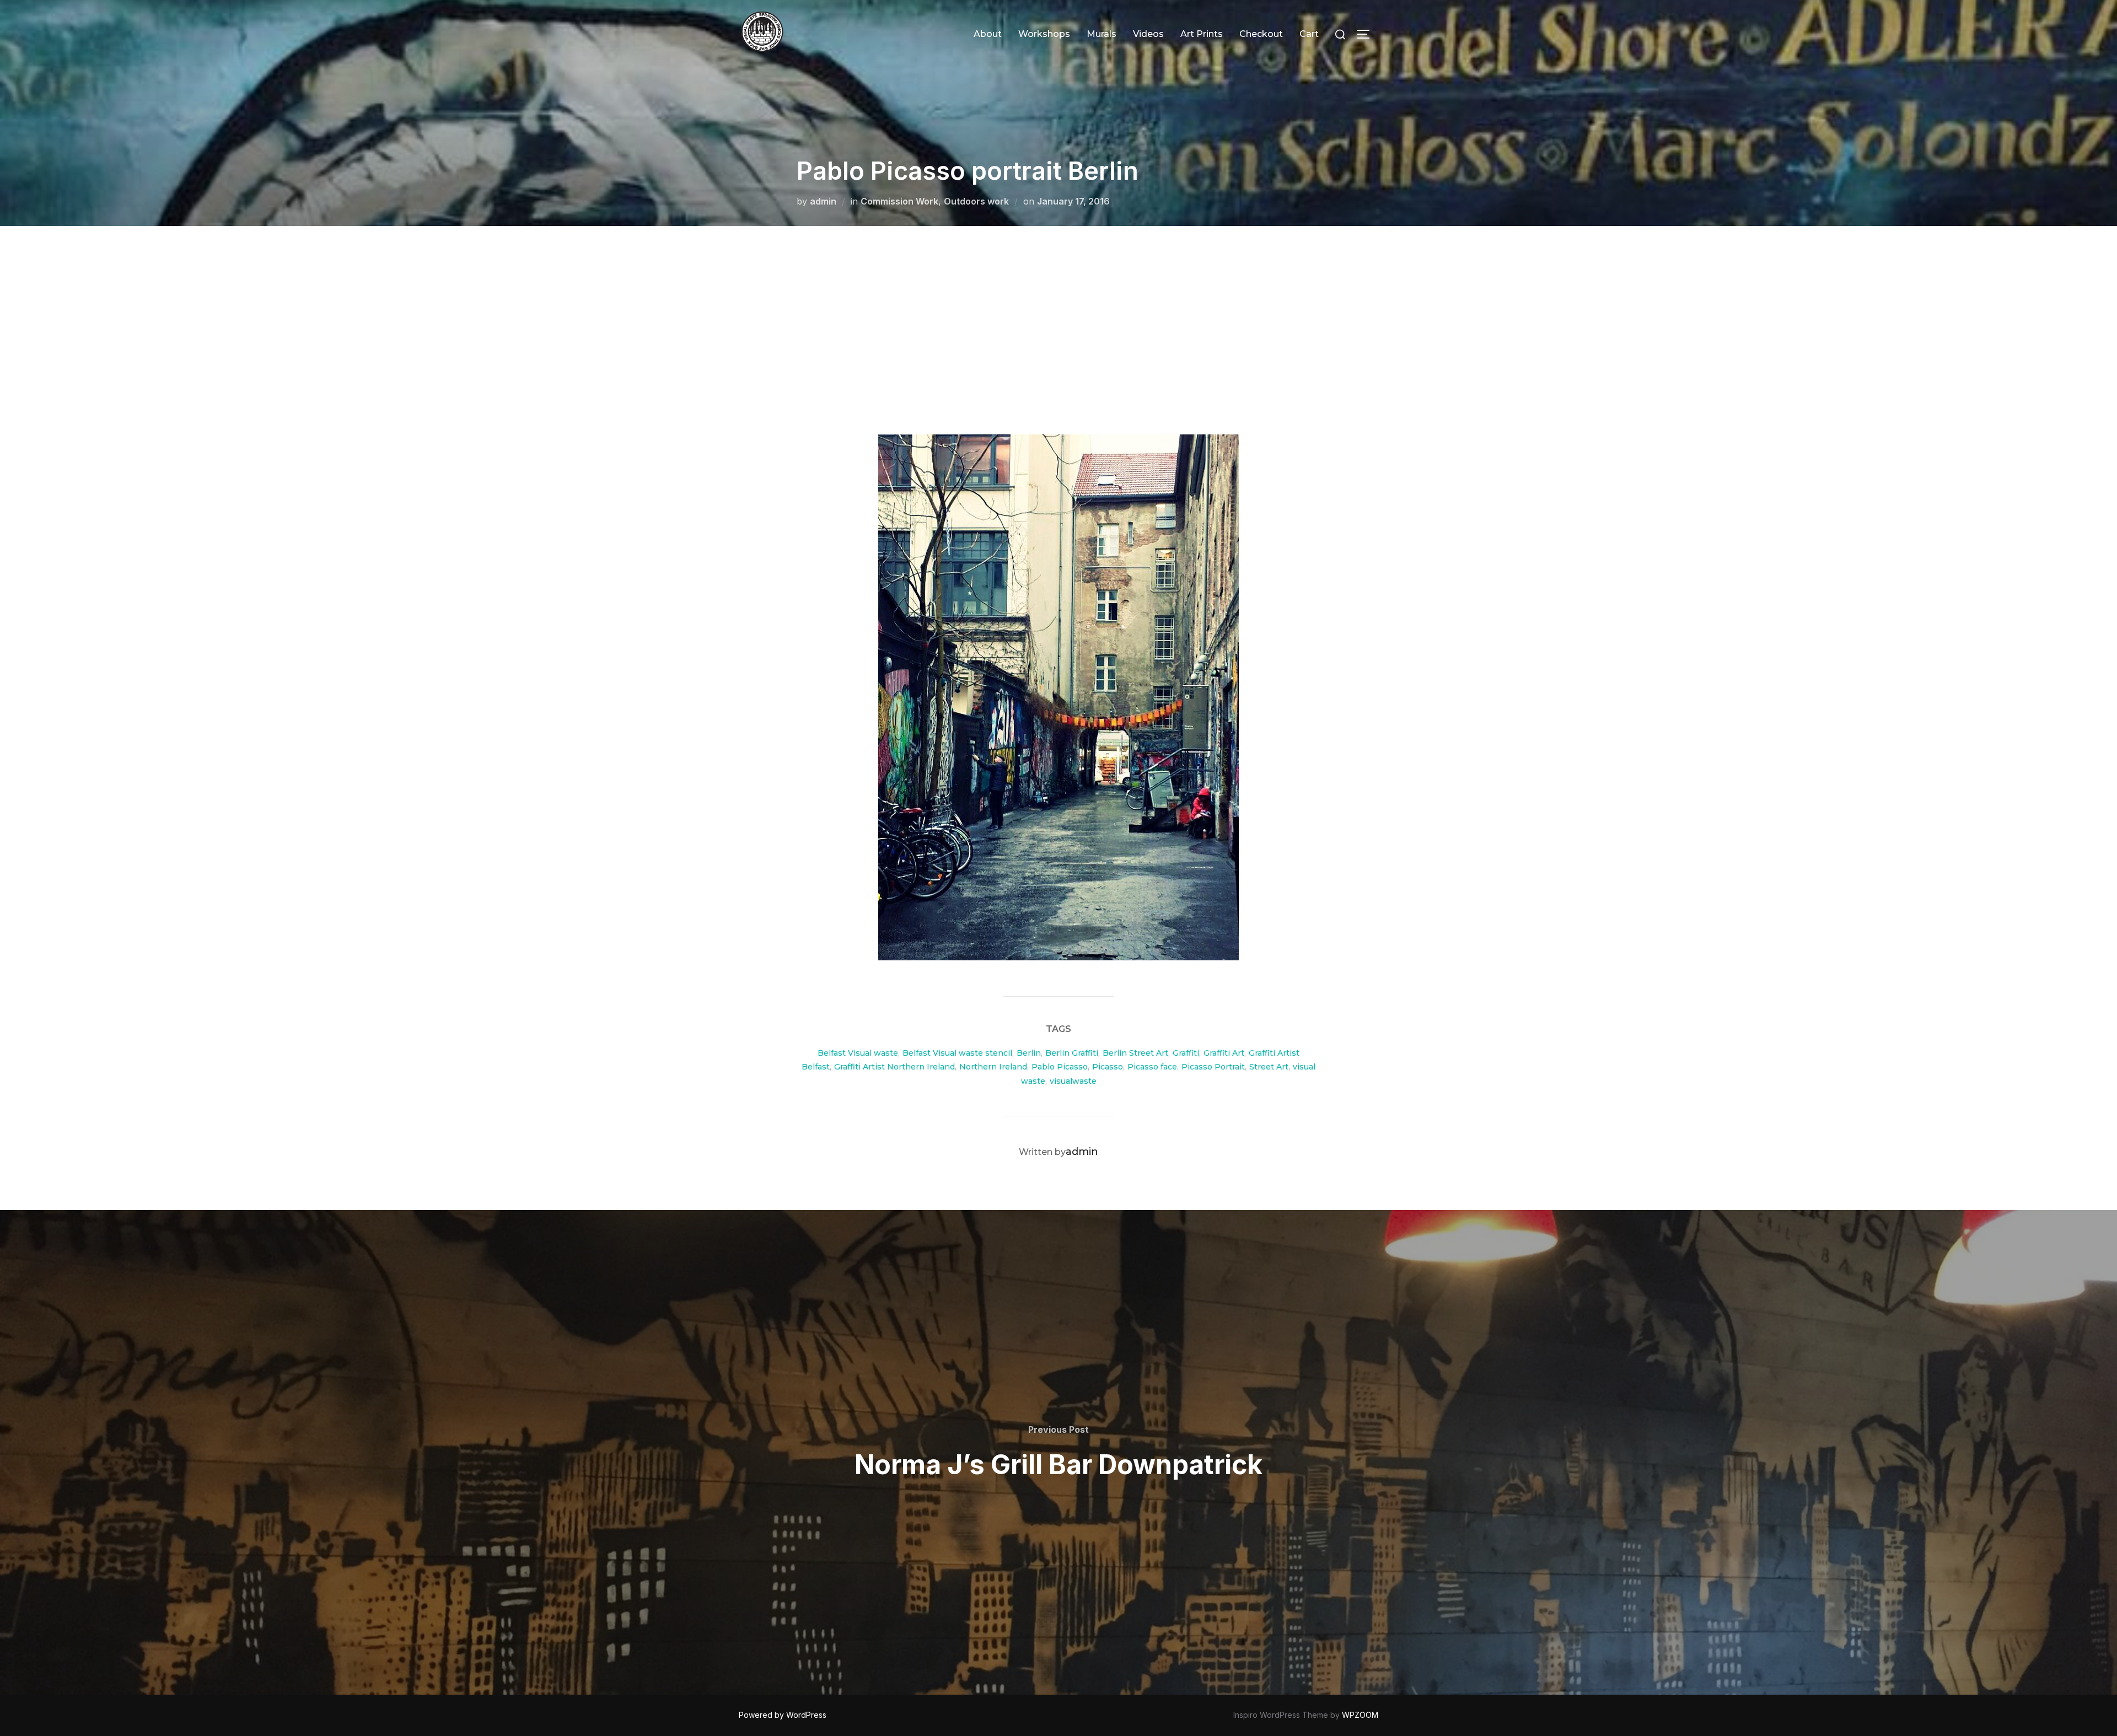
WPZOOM (1360, 1715)
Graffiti (1186, 1053)
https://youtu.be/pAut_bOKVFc (971, 331)
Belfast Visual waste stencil (957, 1053)
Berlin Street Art (1135, 1053)
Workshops (1044, 34)
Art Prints (1202, 34)
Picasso (1108, 1067)
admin (823, 201)
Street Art (1269, 1067)
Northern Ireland (993, 1067)
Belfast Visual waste (858, 1053)
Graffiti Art (1224, 1053)
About (988, 34)
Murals (1102, 34)
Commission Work (899, 201)
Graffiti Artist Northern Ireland (894, 1067)
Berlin (1029, 1053)
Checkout (1261, 34)
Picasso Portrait (1213, 1067)
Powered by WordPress (783, 1715)
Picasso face (1152, 1067)
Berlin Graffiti (1072, 1053)
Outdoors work (976, 201)
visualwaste (1073, 1081)
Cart (1309, 34)
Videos (1148, 34)
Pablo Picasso (1060, 1067)
